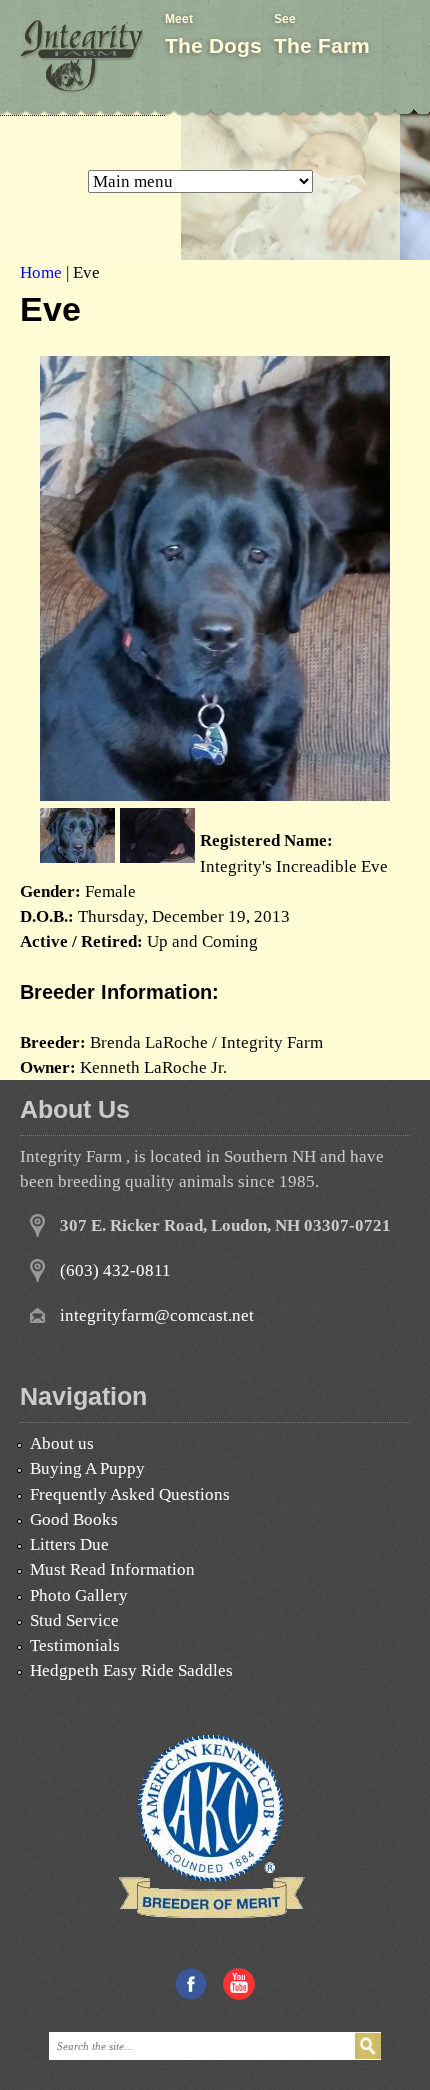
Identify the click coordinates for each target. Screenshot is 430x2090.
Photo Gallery (79, 1595)
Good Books (74, 1519)
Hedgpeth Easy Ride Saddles (131, 1670)
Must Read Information (112, 1569)
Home (41, 272)
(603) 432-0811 (115, 1270)
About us (62, 1443)
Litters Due (69, 1544)
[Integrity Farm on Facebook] (191, 1994)
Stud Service (74, 1620)
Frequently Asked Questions (130, 1494)
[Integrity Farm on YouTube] (239, 1994)
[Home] (82, 58)
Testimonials (75, 1645)
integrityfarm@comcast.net (157, 1315)
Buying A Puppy (87, 1468)
